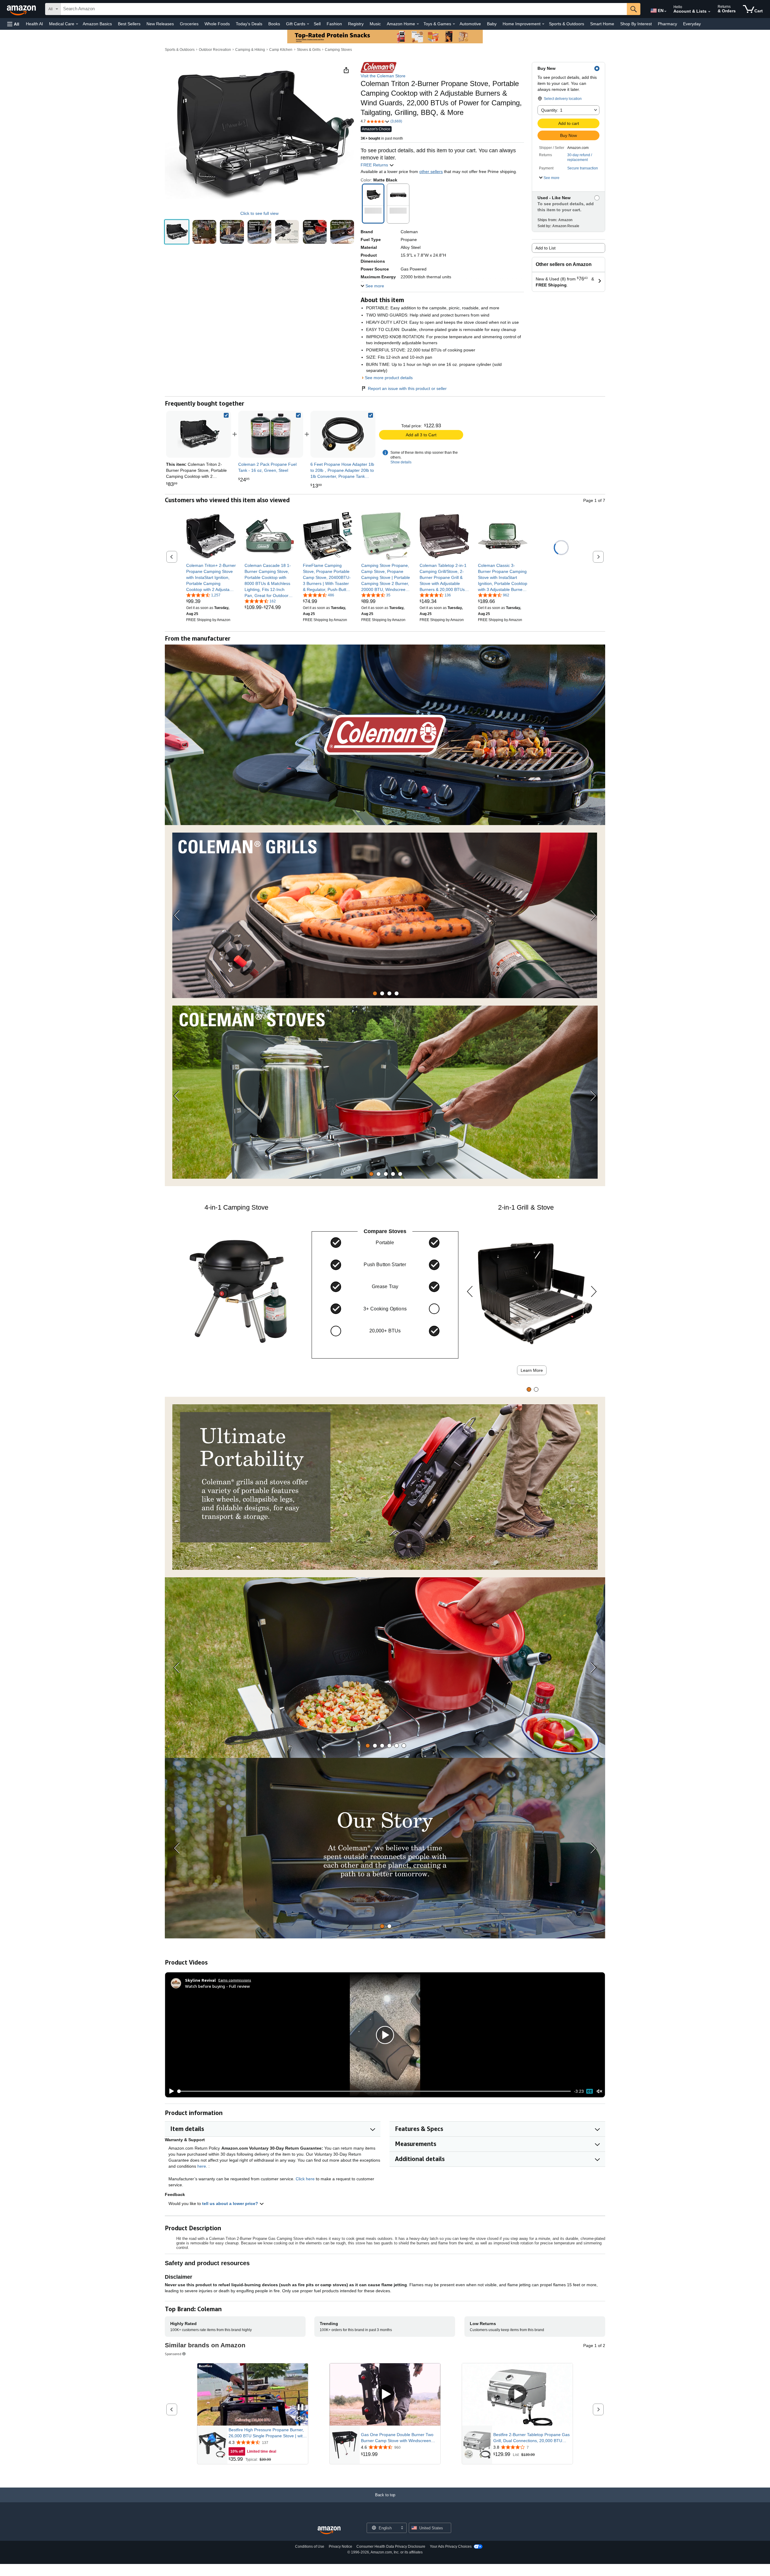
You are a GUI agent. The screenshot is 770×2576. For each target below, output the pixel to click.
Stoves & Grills (309, 50)
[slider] (374, 2091)
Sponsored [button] (173, 2354)
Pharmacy (667, 24)
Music (375, 24)
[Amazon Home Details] (418, 24)
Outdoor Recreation (215, 50)
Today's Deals (249, 24)
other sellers (431, 172)
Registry (356, 24)
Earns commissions (235, 1980)
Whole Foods (217, 24)
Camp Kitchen (281, 50)
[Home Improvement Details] (543, 24)
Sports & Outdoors (567, 24)
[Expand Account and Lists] (709, 12)
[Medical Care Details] (77, 24)
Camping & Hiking (250, 50)
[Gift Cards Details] (308, 24)
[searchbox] (344, 9)
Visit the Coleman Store (383, 76)
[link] (271, 434)
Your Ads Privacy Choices (451, 2547)
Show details (401, 462)
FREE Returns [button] (375, 165)
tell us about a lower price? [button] (231, 2203)
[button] (13, 24)
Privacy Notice (340, 2547)
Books (274, 24)
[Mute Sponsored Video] (300, 2419)
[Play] (170, 2091)
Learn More (532, 1370)
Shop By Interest (636, 24)
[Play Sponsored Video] (385, 2394)
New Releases (160, 24)
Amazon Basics (97, 24)
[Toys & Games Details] (454, 24)
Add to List (545, 248)
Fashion (334, 24)
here (202, 2166)
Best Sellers (129, 24)
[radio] (177, 232)
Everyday (692, 24)
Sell (317, 24)
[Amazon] (22, 9)
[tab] (375, 993)
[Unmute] (599, 2091)
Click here (305, 2179)
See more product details (389, 378)
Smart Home (602, 24)
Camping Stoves (338, 50)
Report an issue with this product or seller (407, 388)
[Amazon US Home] (329, 2530)
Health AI (34, 24)
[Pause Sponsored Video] (300, 2408)
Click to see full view (259, 213)
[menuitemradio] (590, 2091)
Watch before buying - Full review (217, 1986)
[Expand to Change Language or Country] (665, 11)
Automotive (470, 24)
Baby (492, 24)
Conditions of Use (310, 2547)
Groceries (189, 24)
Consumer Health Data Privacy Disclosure (391, 2547)
